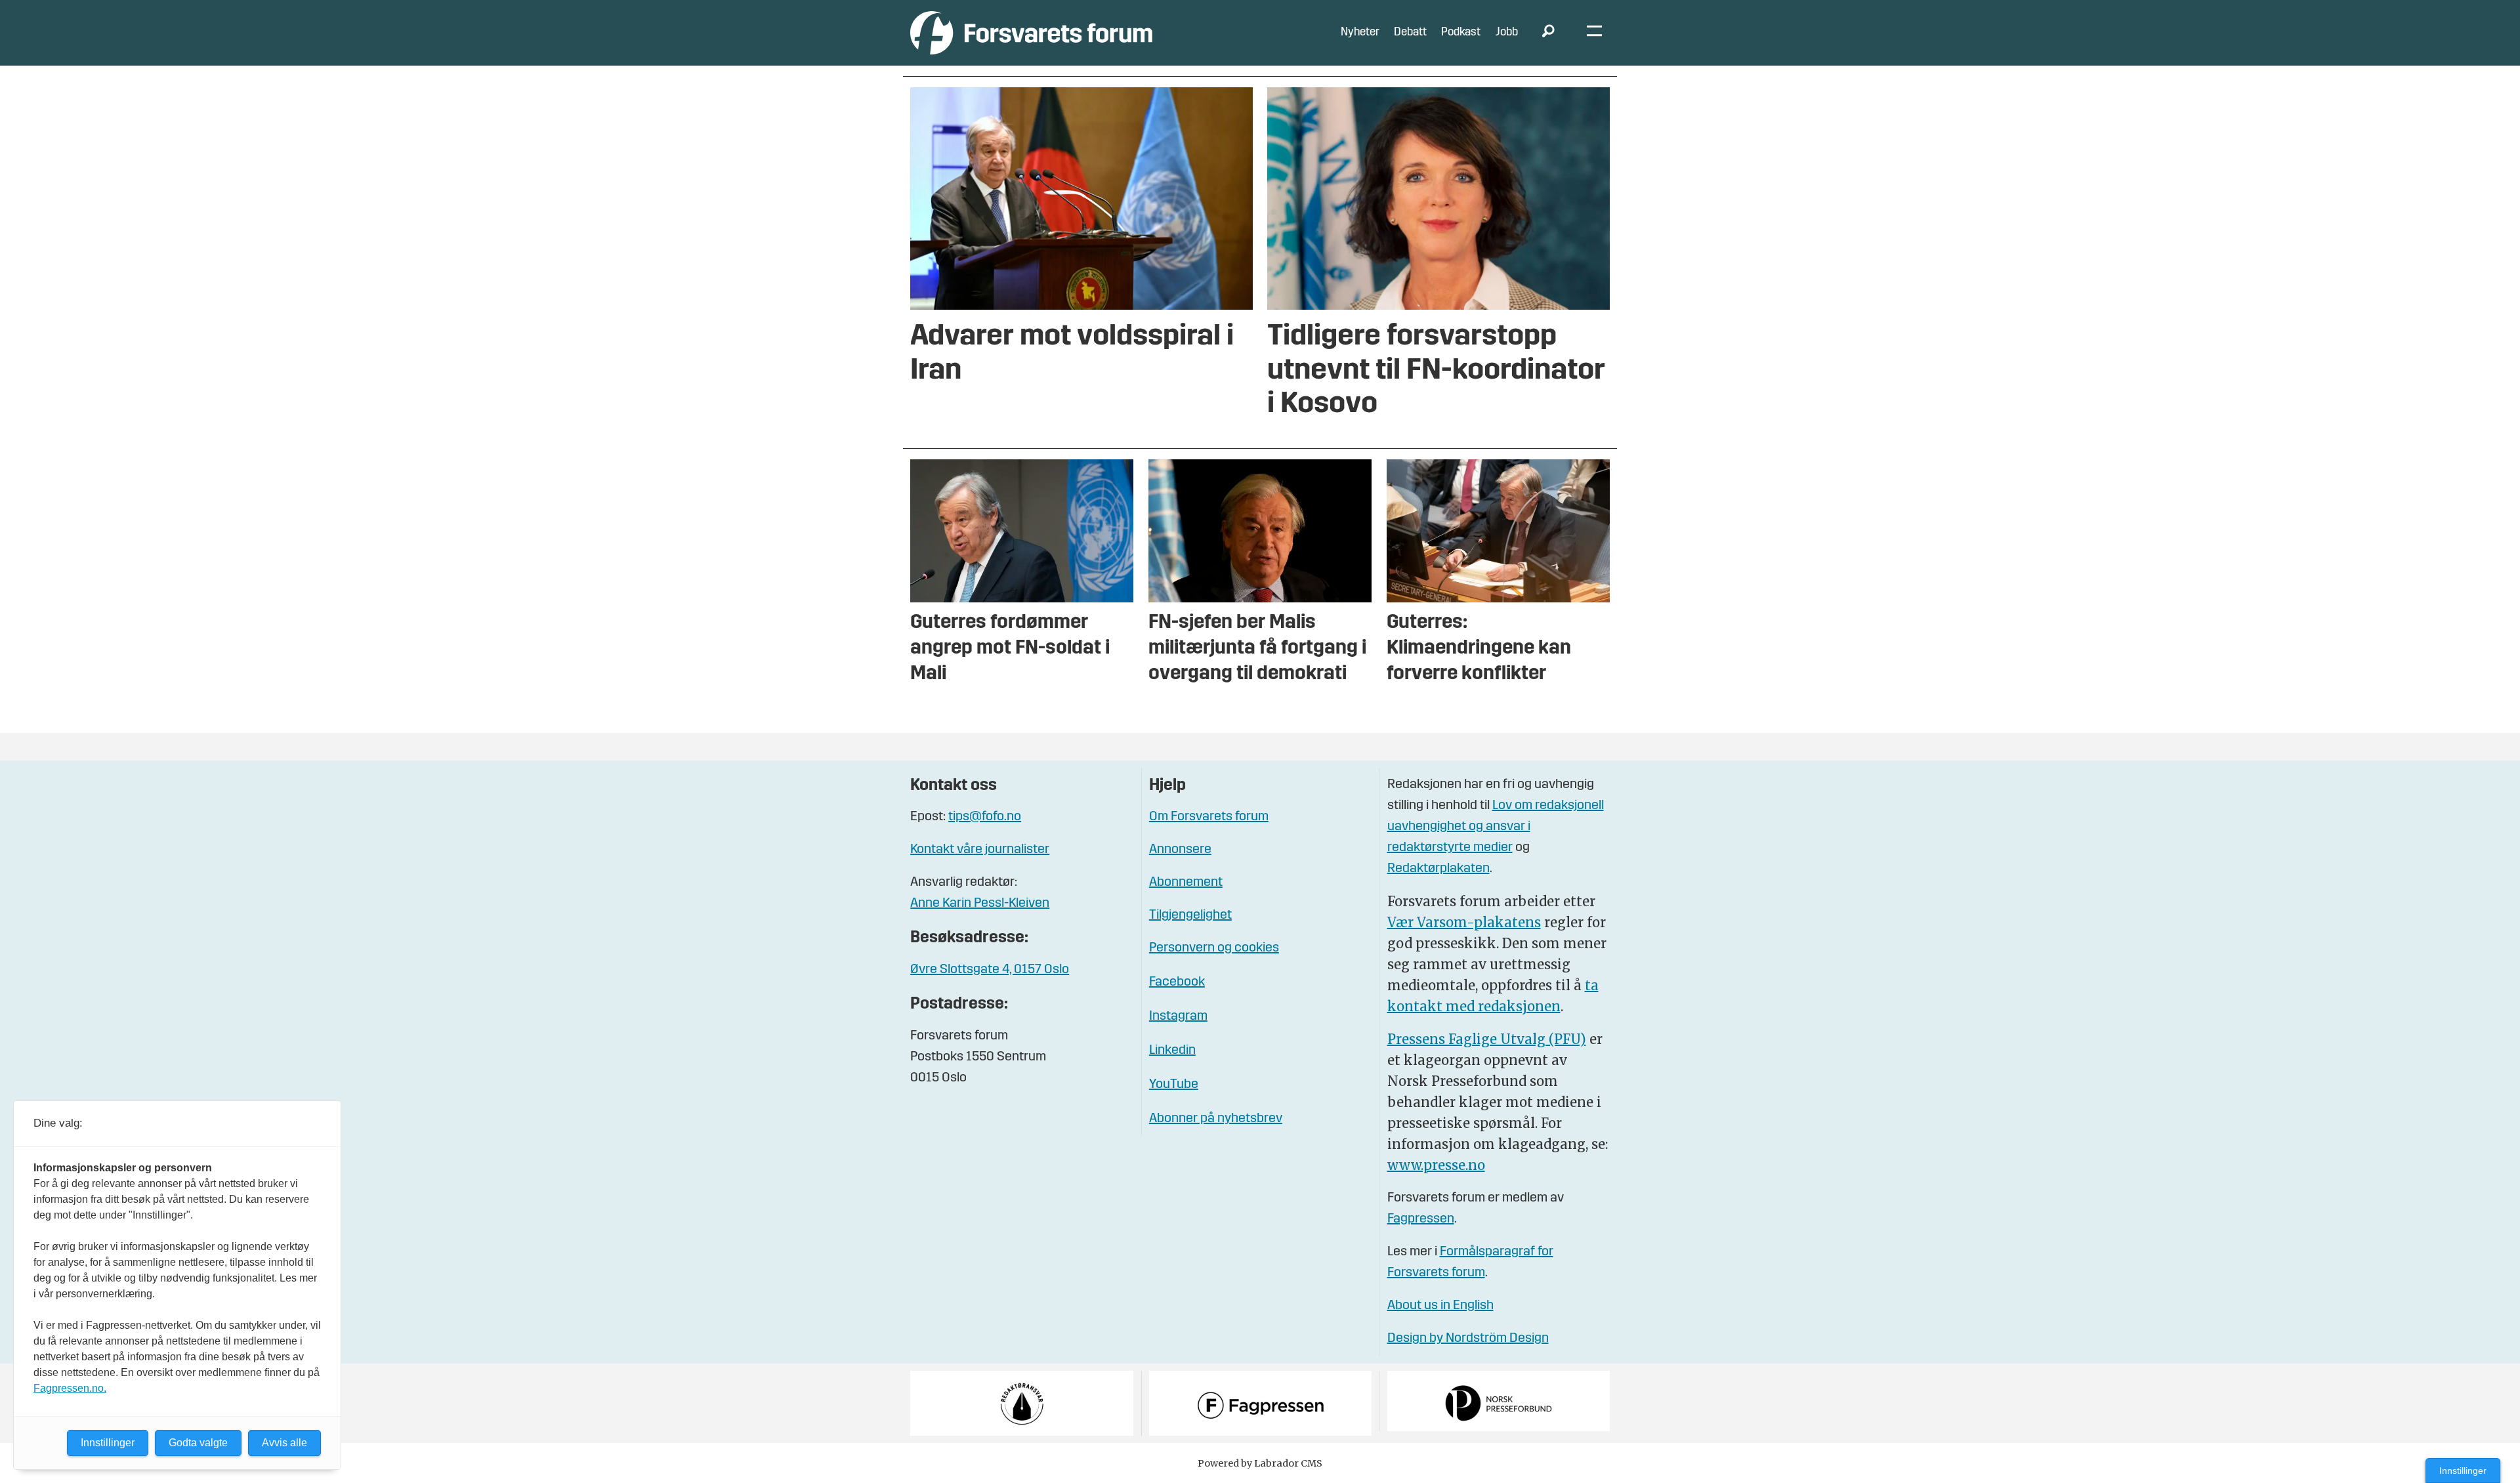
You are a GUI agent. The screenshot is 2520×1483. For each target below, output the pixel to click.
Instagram (1178, 1016)
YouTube (1174, 1085)
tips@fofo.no (985, 817)
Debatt (1410, 32)
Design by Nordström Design (1468, 1339)
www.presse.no (1436, 1165)
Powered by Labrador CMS (1260, 1463)
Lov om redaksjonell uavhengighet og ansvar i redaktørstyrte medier (1496, 827)
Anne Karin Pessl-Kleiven (980, 904)
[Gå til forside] (1031, 32)
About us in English (1440, 1306)
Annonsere (1180, 850)
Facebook (1177, 982)
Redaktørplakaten (1438, 869)
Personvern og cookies (1214, 948)
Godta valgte (198, 1443)
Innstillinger (2463, 1471)
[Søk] (1548, 33)
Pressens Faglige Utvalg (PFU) (1487, 1039)
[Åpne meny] (1594, 33)
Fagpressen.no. (70, 1388)
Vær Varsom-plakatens (1464, 922)
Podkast (1461, 32)
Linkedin (1172, 1051)
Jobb (1507, 32)
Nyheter (1360, 32)
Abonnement (1186, 883)
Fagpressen (1421, 1219)
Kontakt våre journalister (980, 850)
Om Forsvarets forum (1209, 817)
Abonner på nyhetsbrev (1216, 1119)
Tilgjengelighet (1190, 915)
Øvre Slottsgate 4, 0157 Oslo (990, 970)
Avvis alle (284, 1443)
